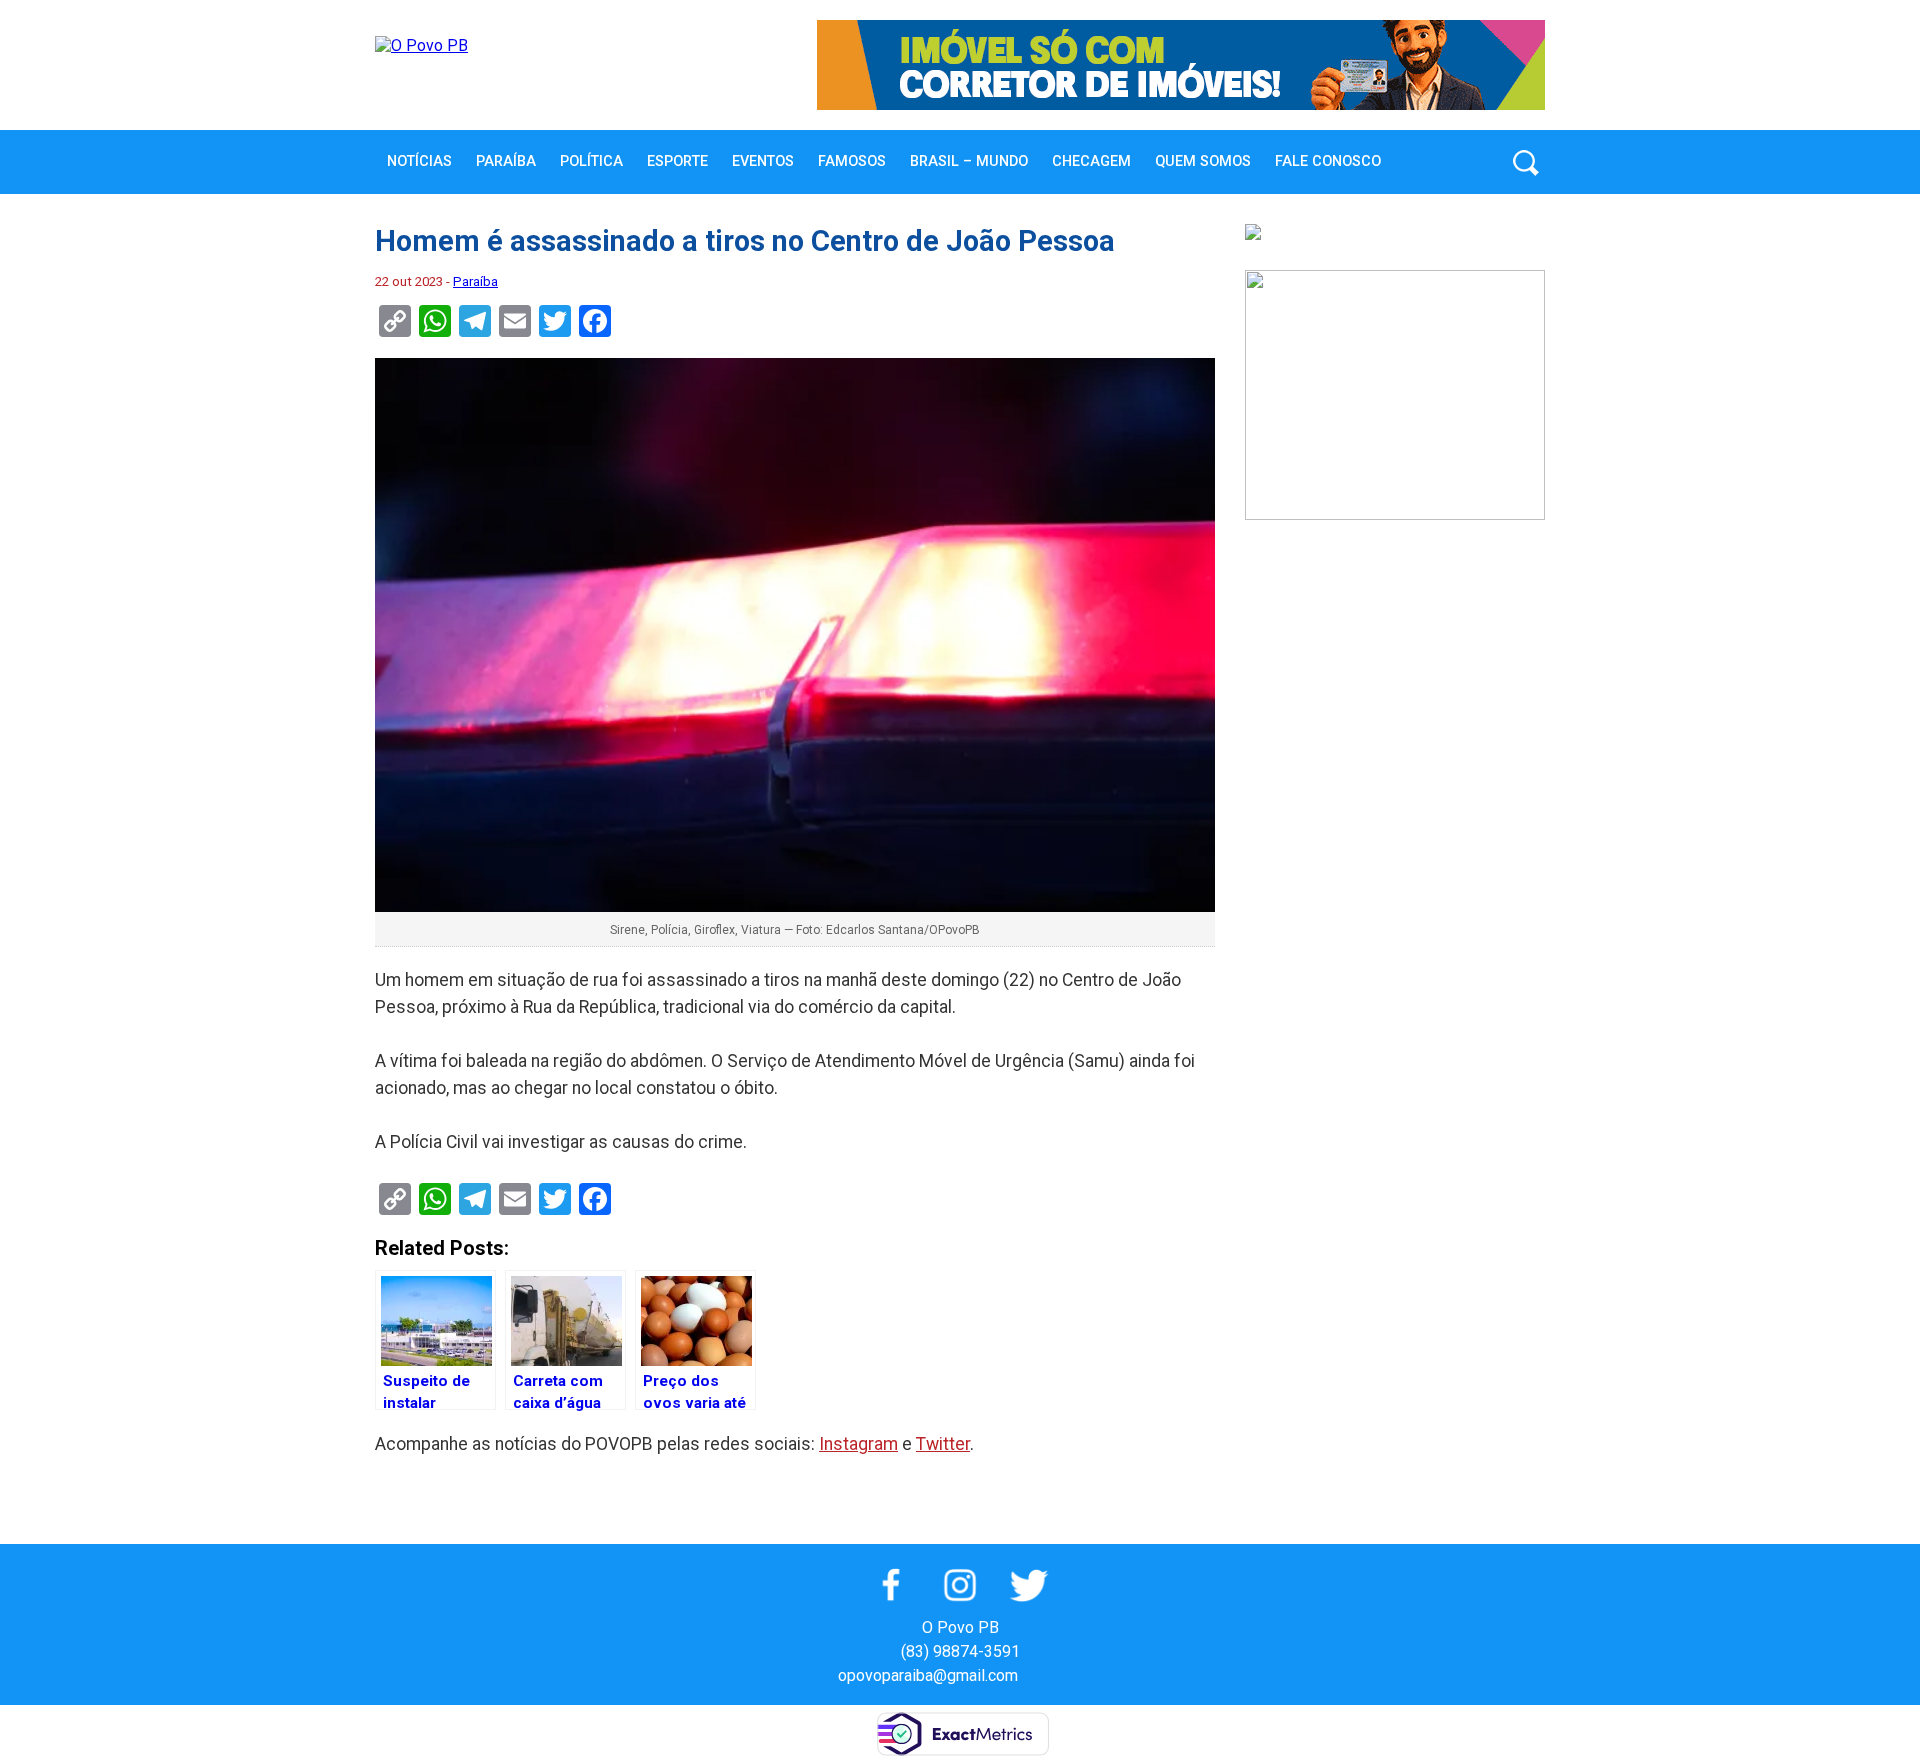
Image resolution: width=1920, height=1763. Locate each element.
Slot (1036, 1675)
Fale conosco (1328, 161)
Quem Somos (1203, 161)
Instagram (858, 1444)
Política (591, 161)
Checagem (1091, 161)
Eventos (763, 161)
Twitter (943, 1444)
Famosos (852, 161)
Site (1068, 1675)
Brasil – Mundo (969, 161)
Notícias (419, 161)
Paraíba (506, 161)
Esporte (677, 161)
